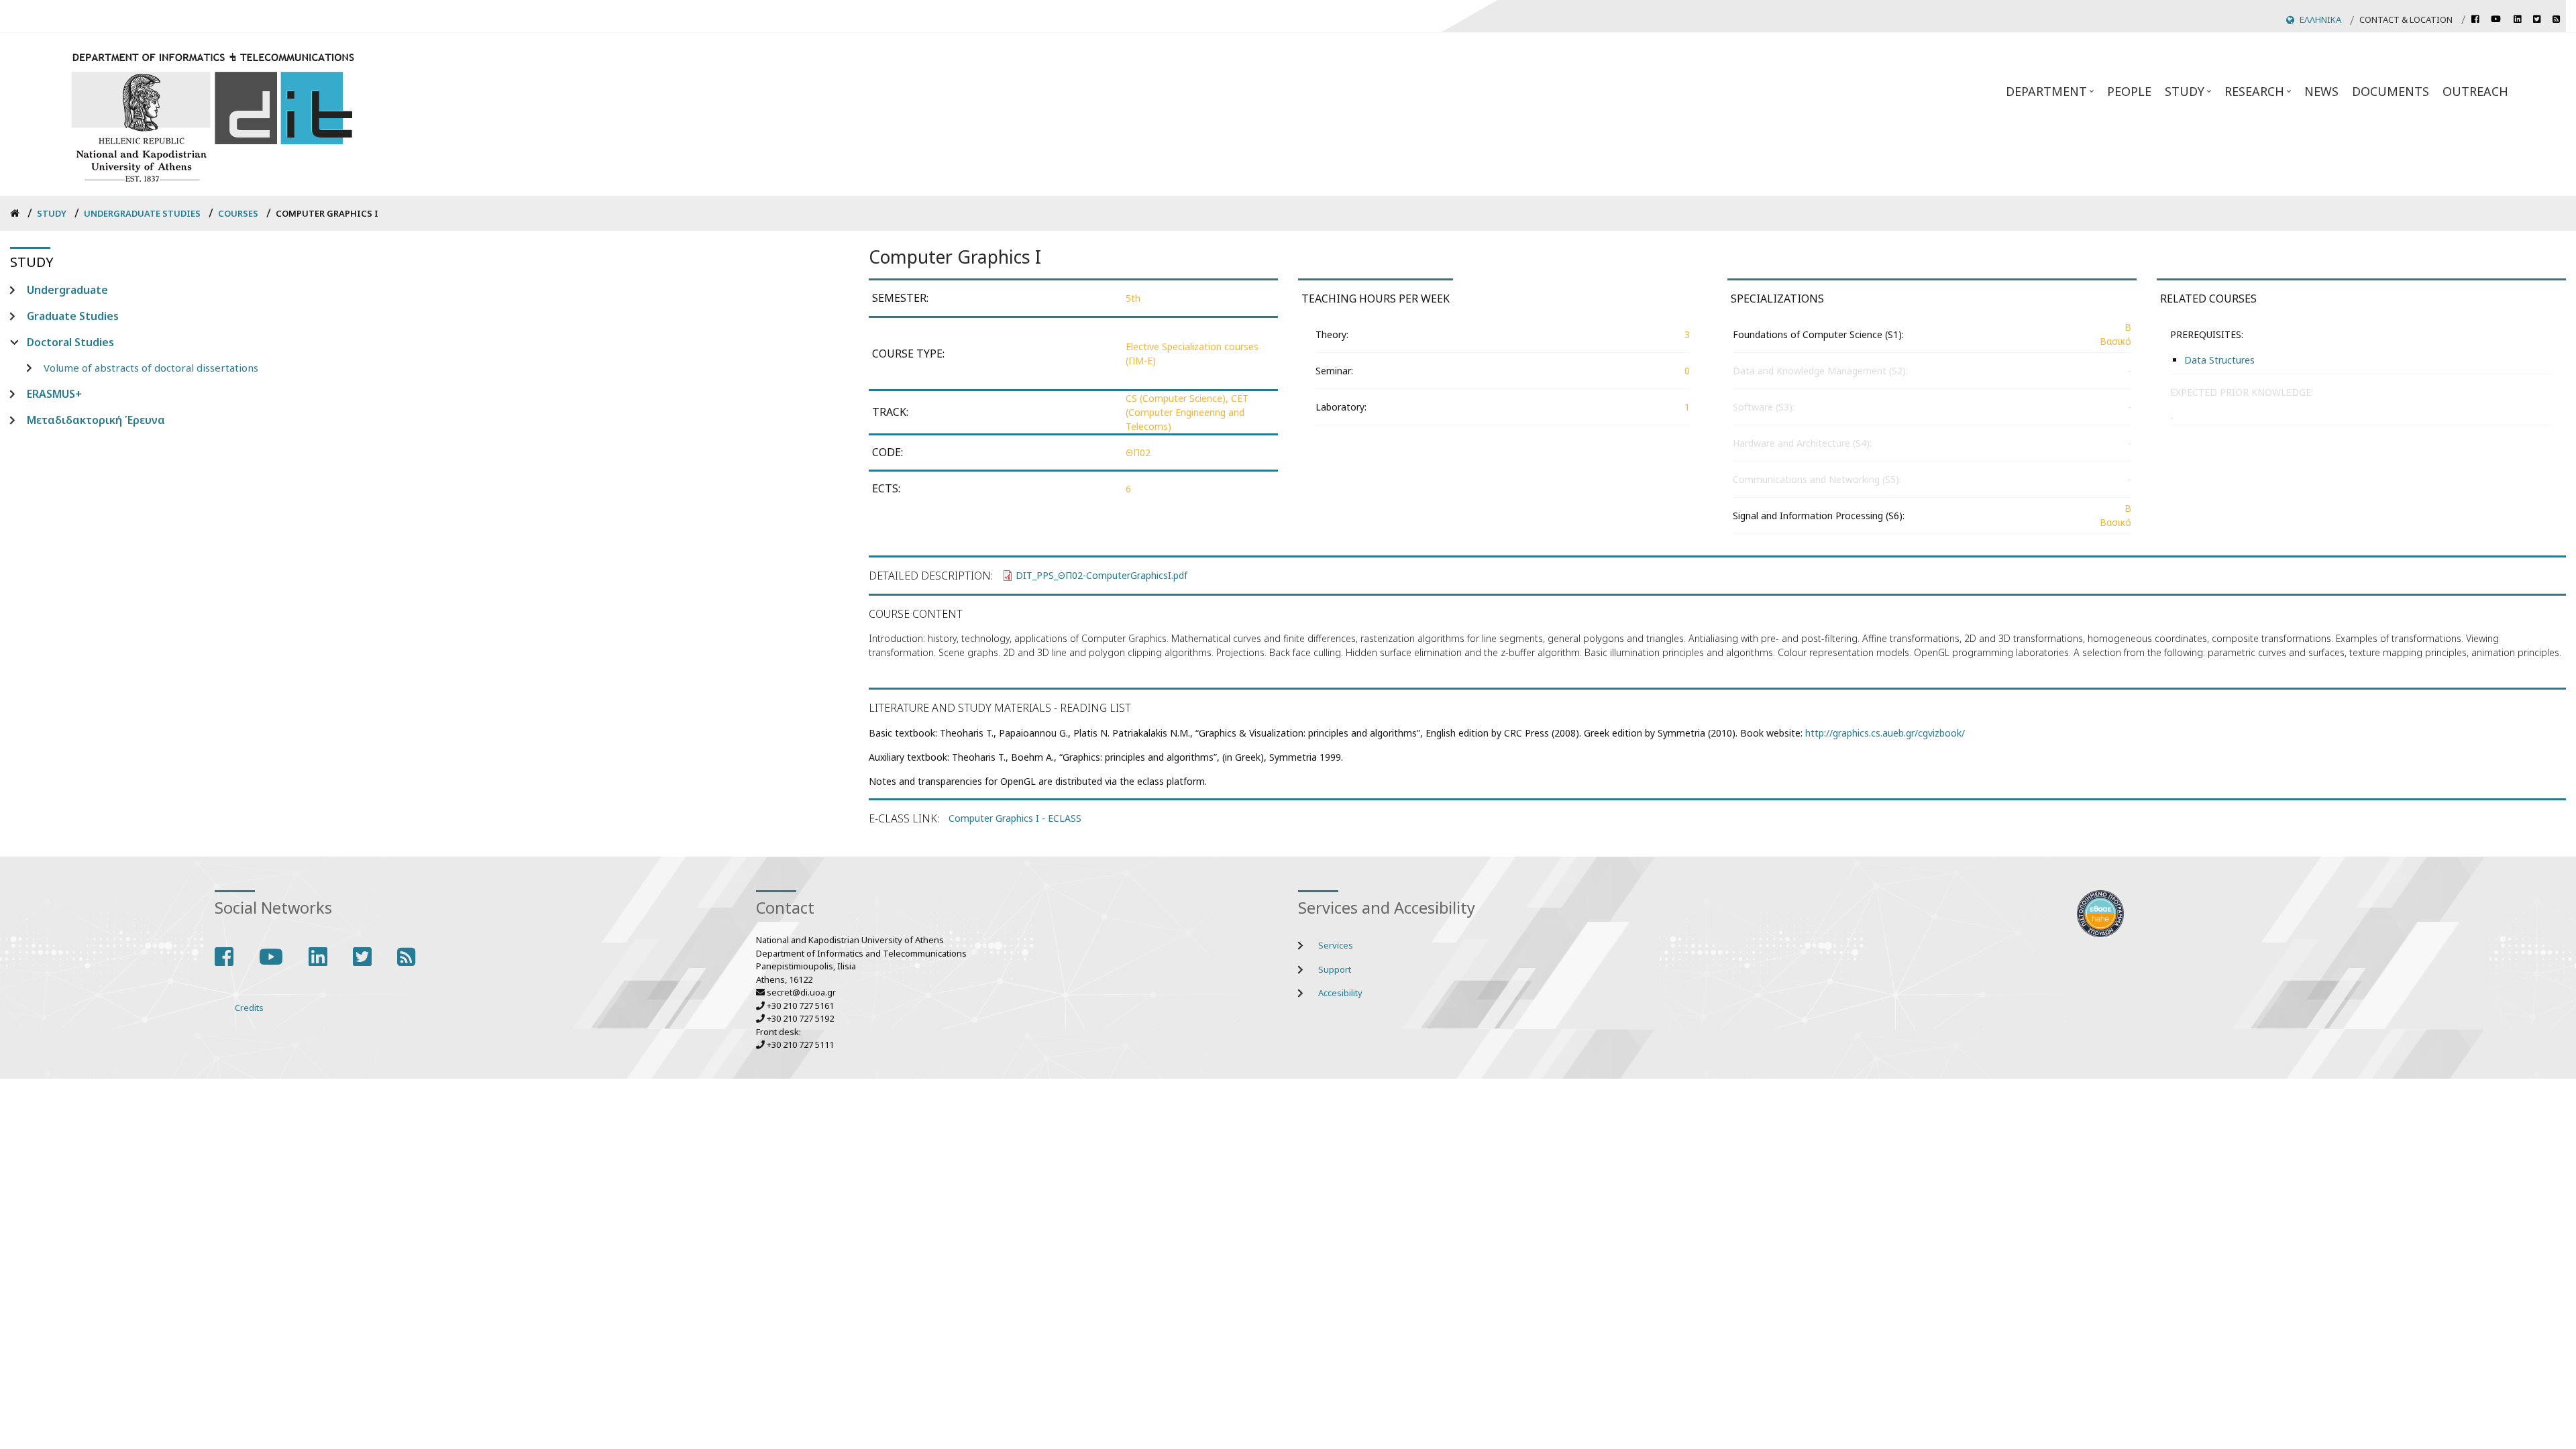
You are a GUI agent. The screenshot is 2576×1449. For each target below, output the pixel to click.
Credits (249, 1008)
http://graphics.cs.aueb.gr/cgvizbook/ (1885, 733)
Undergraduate (67, 290)
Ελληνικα (2320, 19)
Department (2051, 95)
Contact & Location (2406, 19)
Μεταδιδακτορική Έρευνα (96, 420)
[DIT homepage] (212, 114)
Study (2190, 95)
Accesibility (1340, 993)
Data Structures (2219, 360)
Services (1336, 945)
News (2321, 91)
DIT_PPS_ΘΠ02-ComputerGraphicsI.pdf (1102, 575)
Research (2259, 95)
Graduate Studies (73, 316)
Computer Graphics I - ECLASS (1015, 818)
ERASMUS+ (54, 394)
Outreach (2475, 91)
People (2129, 91)
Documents (2391, 91)
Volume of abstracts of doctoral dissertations (151, 368)
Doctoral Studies (70, 342)
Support (1335, 969)
